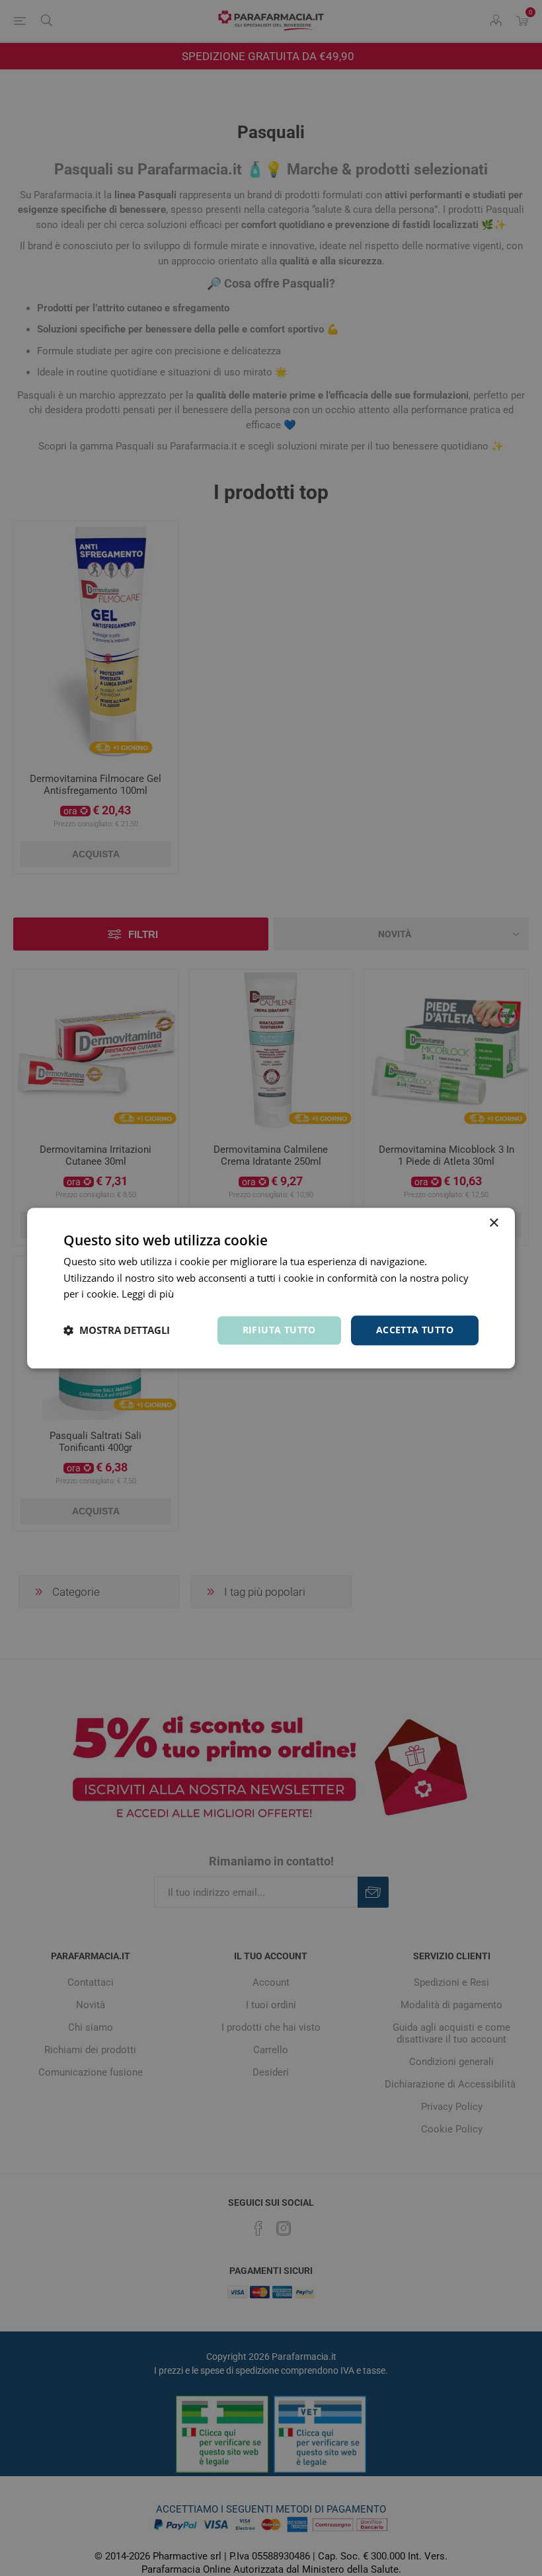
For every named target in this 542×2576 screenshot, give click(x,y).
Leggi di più (148, 1294)
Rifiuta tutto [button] (279, 1330)
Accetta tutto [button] (415, 1330)
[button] (117, 1331)
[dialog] (271, 1288)
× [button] (493, 1223)
